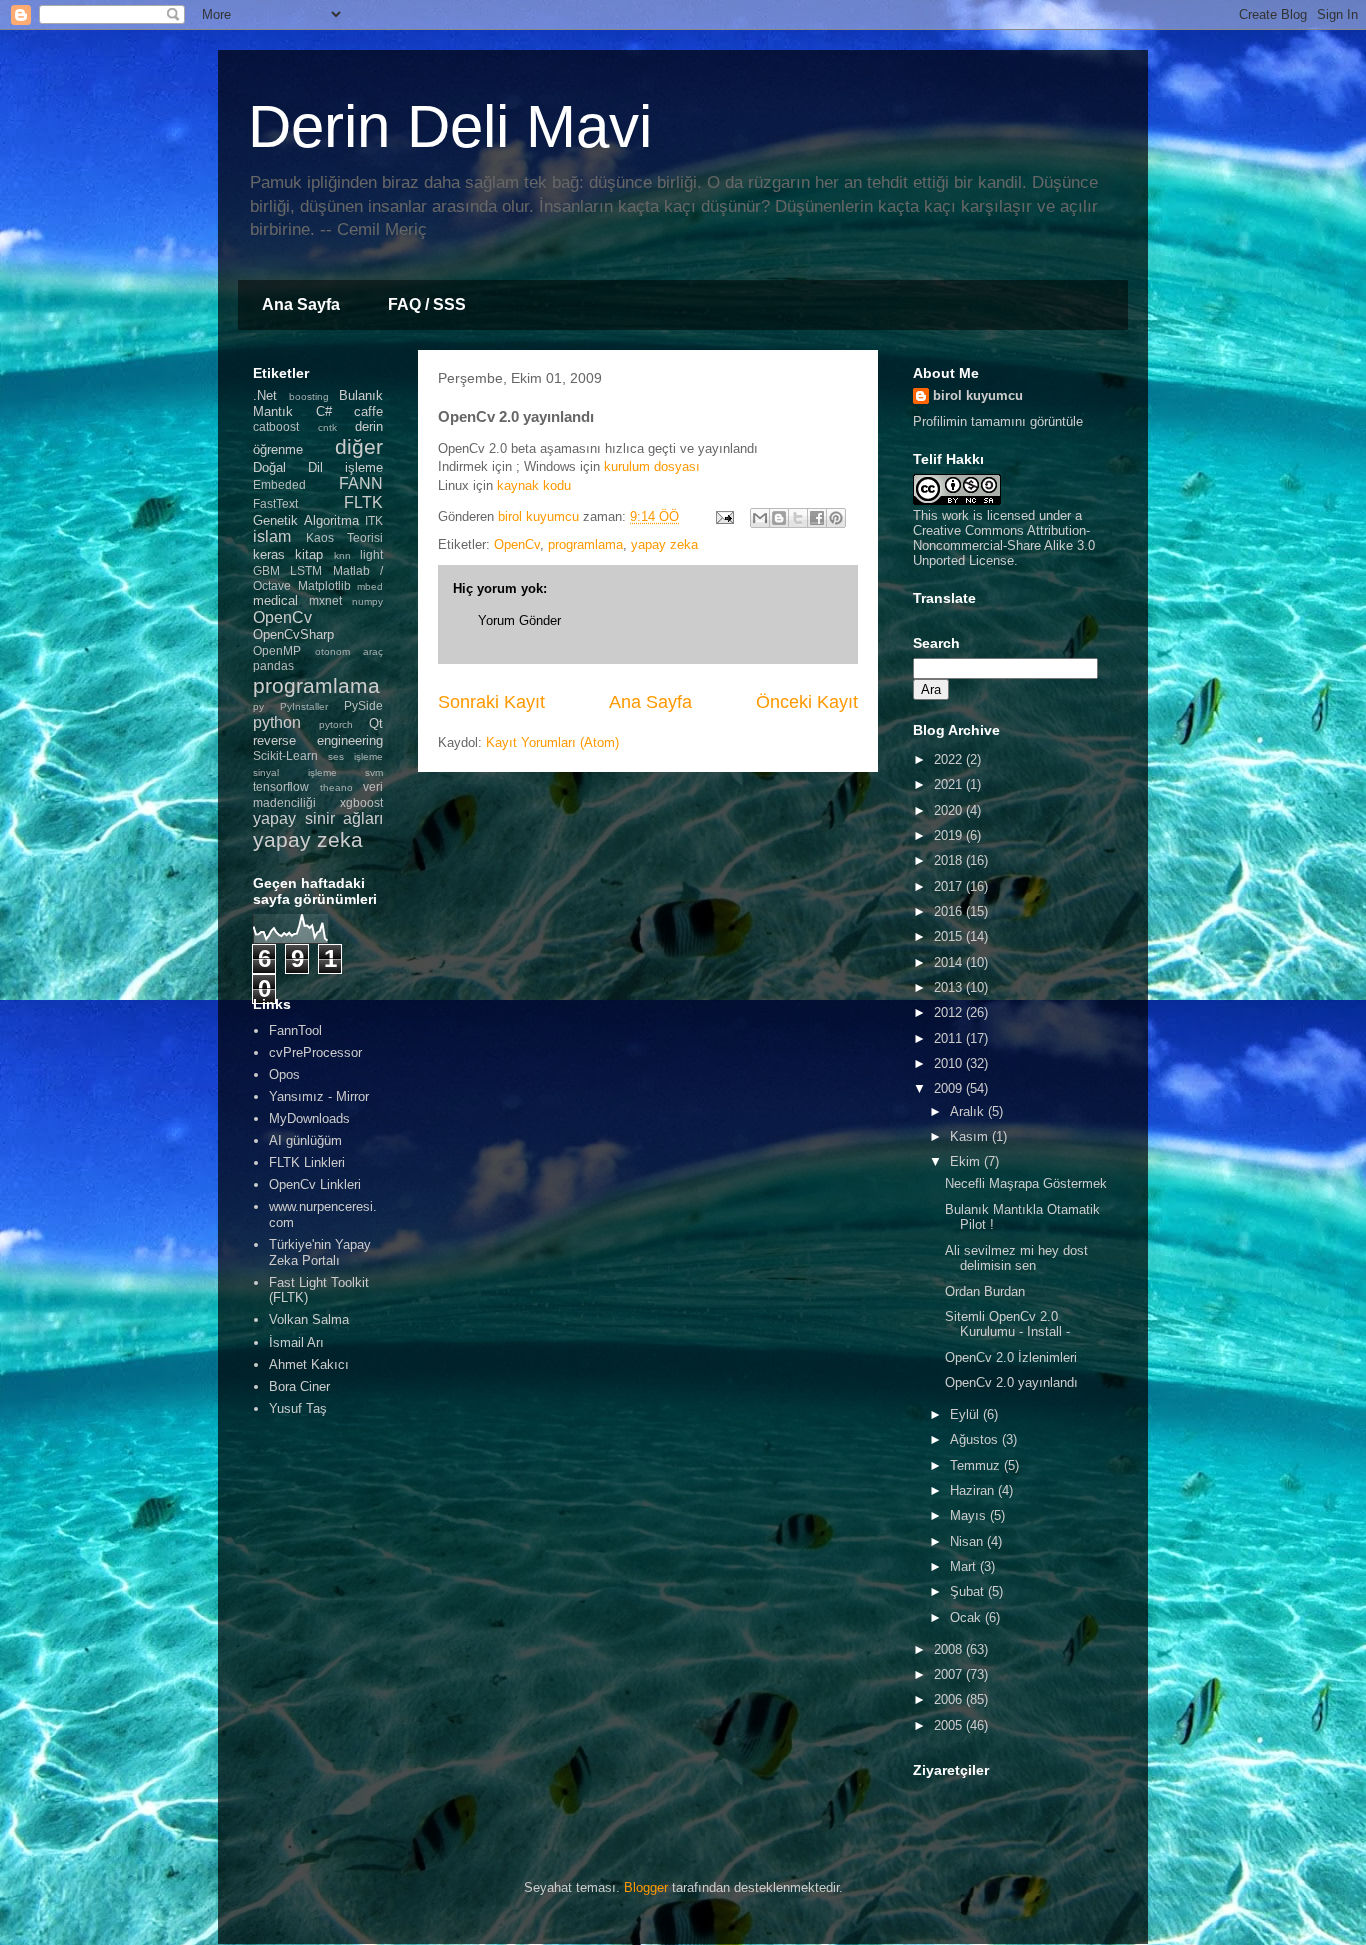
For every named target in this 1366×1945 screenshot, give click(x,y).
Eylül (966, 1414)
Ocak (967, 1617)
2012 (950, 1012)
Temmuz (977, 1465)
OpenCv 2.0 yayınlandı (1011, 1382)
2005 (950, 1725)
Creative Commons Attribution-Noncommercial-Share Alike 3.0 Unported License (1004, 545)
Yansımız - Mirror (319, 1096)
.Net (265, 395)
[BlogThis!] (779, 518)
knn (342, 555)
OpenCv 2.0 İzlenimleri (1011, 1357)
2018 (950, 860)
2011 (950, 1038)
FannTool (295, 1030)
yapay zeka (664, 544)
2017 (950, 886)
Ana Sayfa (301, 304)
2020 (950, 810)
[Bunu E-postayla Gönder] (760, 518)
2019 (950, 835)
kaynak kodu (534, 485)
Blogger (646, 1887)
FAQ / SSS (427, 304)
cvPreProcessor (315, 1052)
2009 (950, 1088)
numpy (367, 601)
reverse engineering (318, 740)
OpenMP (277, 650)
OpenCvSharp (293, 634)
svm (374, 772)
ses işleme (355, 756)
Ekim (967, 1161)
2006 (950, 1699)
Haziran (974, 1490)
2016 (950, 911)
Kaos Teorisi (345, 537)
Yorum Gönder (519, 620)
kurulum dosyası (652, 466)
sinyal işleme (295, 772)
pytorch (336, 724)
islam (272, 536)
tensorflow (281, 786)
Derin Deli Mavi (450, 126)
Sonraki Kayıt (491, 702)
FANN (361, 483)
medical (275, 600)
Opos (284, 1074)
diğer (359, 446)
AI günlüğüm (305, 1140)
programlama (585, 544)
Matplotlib (324, 585)
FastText (275, 503)
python (277, 722)
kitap (309, 554)
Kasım (971, 1136)
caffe (368, 411)
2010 (950, 1063)
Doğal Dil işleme (318, 467)
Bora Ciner (299, 1386)
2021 (950, 784)
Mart (965, 1566)
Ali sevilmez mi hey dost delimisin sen (1016, 1258)
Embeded (279, 484)
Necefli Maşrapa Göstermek (1026, 1183)
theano (336, 787)
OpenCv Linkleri (315, 1184)
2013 (950, 987)
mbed (370, 586)
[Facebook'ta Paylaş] (817, 518)
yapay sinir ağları (318, 818)
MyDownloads (309, 1118)
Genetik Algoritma (306, 520)
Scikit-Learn (285, 755)
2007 (950, 1674)
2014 (950, 962)
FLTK (363, 502)
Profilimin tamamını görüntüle (998, 421)
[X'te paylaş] (798, 518)
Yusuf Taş (298, 1408)
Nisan (968, 1541)
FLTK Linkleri (307, 1162)
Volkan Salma (309, 1319)
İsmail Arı (296, 1342)
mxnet (325, 600)
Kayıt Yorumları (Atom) (552, 742)
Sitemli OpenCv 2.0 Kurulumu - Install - (1007, 1324)
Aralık (969, 1111)
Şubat (969, 1591)
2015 (950, 936)
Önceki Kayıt (807, 702)
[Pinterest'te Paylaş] (836, 518)
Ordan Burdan (985, 1291)
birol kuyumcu (978, 395)
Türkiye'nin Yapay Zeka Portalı (320, 1252)
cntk (327, 427)
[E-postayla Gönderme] (723, 516)
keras (269, 554)
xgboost (361, 802)
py (258, 706)
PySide (363, 705)
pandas (273, 665)
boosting (309, 396)
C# (324, 411)
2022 (950, 759)
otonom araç (349, 651)
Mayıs (970, 1515)
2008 (950, 1649)
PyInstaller (304, 706)
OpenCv (517, 544)
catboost (276, 426)
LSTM (306, 570)
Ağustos (976, 1439)
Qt (376, 723)
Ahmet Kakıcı (309, 1364)
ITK (374, 520)
